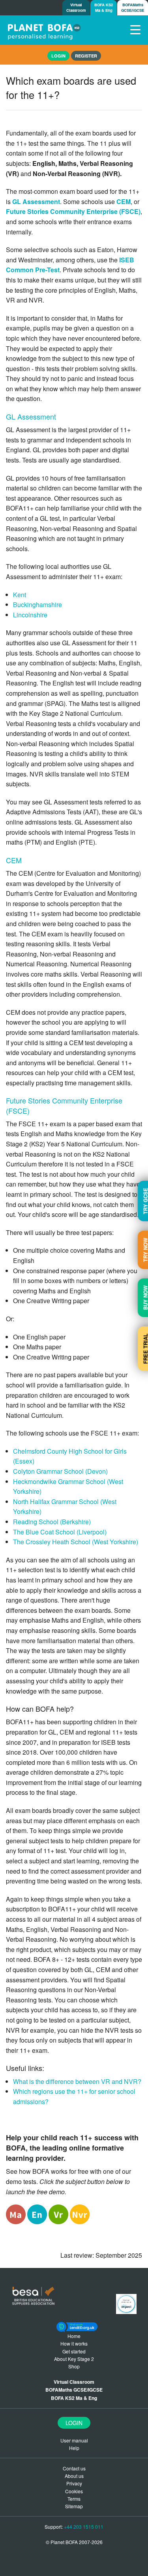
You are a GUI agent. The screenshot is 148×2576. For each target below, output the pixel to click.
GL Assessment (36, 202)
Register (86, 56)
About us (74, 2476)
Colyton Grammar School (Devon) (60, 1471)
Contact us (74, 2468)
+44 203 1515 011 (84, 2527)
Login (74, 2423)
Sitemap (74, 2506)
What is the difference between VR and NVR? (77, 2081)
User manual (74, 2440)
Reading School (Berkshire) (52, 1522)
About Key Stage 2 (74, 2359)
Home (74, 2336)
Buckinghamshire (37, 605)
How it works (74, 2343)
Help (74, 2448)
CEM (124, 202)
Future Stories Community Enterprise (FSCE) (73, 211)
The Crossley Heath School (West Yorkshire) (76, 1542)
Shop (74, 2366)
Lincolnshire (30, 615)
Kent (20, 595)
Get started (74, 2351)
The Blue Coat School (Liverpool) (60, 1532)
